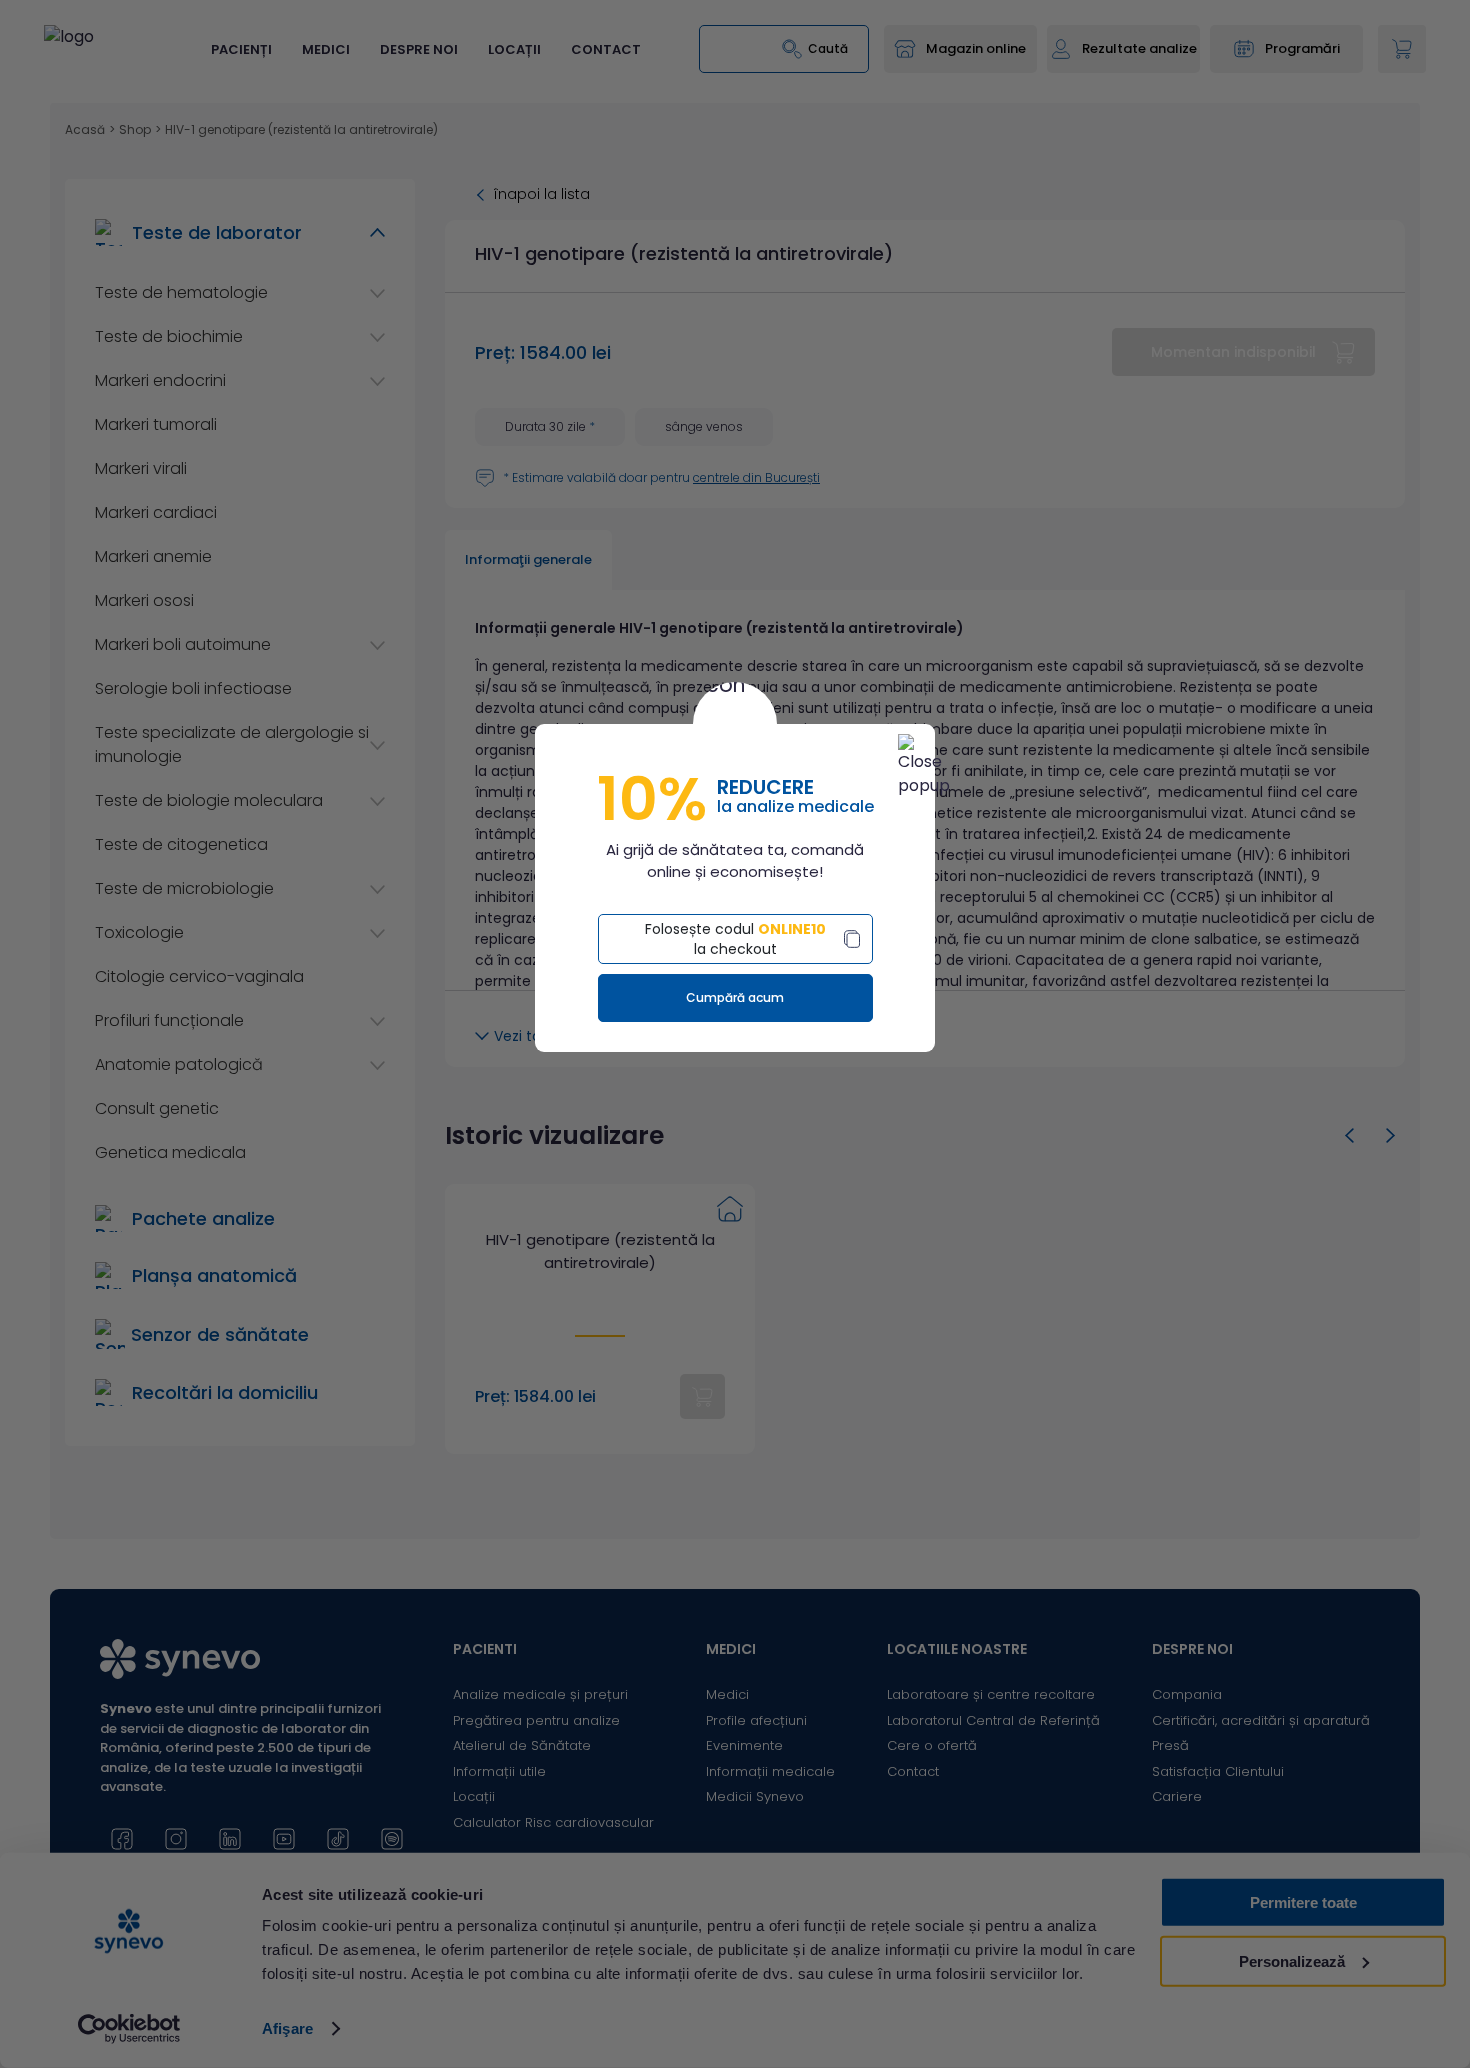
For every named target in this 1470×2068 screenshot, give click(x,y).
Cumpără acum (735, 997)
